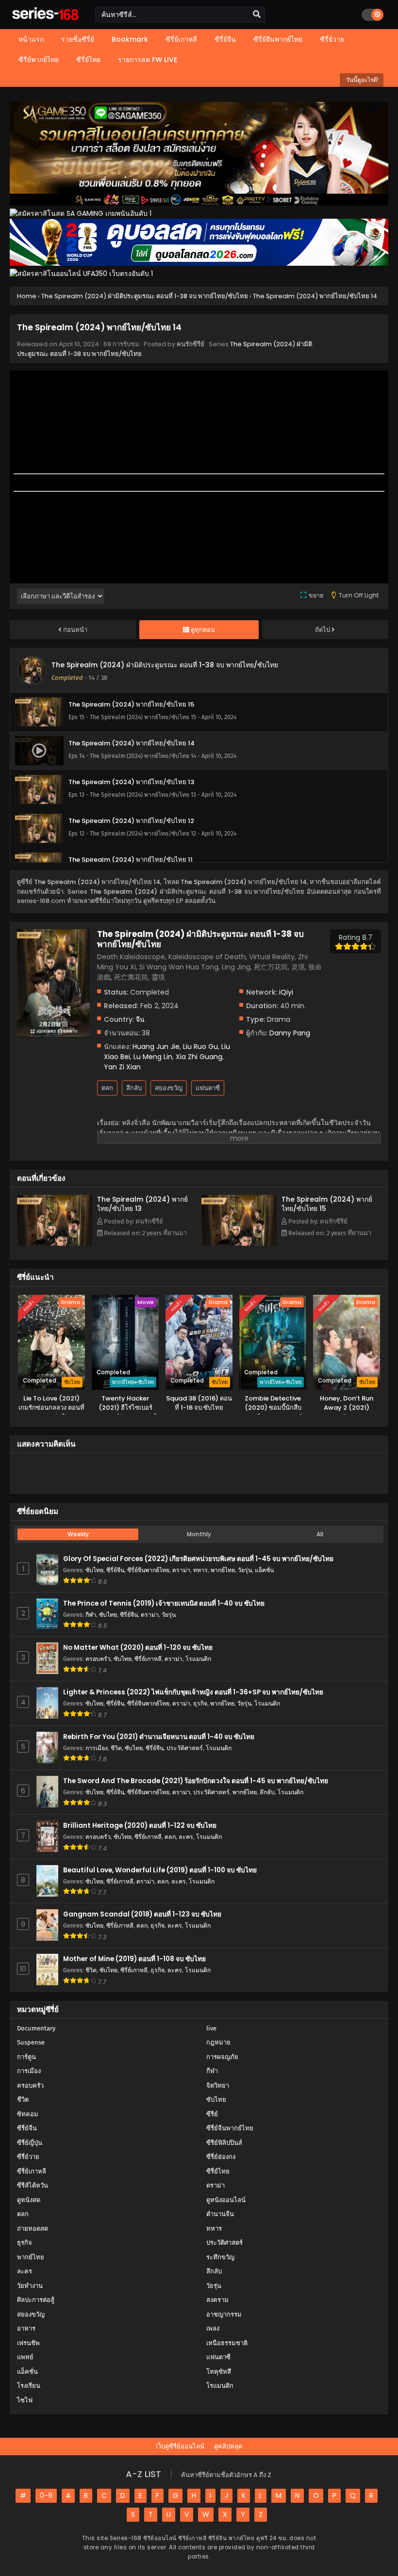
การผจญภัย (222, 2057)
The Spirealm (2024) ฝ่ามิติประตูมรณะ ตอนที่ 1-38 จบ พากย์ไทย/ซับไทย (165, 665)
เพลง (213, 2328)
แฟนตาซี (208, 1088)
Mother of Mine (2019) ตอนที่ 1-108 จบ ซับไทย (134, 1959)
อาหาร (26, 2328)
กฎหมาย (218, 2042)
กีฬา (91, 1615)
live (211, 2028)
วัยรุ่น (245, 1570)
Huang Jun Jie (156, 1046)
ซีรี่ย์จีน (115, 1570)
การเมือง (97, 1748)
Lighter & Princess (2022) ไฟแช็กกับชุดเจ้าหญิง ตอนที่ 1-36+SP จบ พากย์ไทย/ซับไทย (193, 1692)
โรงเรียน (29, 2386)
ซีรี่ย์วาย (28, 2157)
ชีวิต (116, 1748)
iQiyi (286, 992)
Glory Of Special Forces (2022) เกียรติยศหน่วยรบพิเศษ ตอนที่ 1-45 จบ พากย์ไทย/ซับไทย (198, 1559)
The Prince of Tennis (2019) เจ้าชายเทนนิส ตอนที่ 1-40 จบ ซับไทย (164, 1603)
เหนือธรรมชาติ (227, 2343)
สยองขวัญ (169, 1088)
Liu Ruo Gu (200, 1046)
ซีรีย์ (212, 2114)
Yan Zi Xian (122, 1067)
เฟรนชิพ (28, 2343)
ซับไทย (94, 1570)
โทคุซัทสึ (219, 2372)
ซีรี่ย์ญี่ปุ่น (30, 2143)
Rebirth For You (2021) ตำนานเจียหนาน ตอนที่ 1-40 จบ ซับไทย (159, 1737)
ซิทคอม (28, 2114)
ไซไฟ (25, 2400)
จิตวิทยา (218, 2085)
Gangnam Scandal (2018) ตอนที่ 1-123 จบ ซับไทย (142, 1914)
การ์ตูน (26, 2057)
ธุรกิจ (200, 1703)
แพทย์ (25, 2357)
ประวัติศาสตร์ (185, 1748)
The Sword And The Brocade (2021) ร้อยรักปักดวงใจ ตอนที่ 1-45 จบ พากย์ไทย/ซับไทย (196, 1781)
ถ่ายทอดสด (33, 2229)
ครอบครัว (98, 1659)
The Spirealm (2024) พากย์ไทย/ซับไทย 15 (327, 1204)
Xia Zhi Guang (199, 1057)
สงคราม (217, 2300)
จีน (140, 1019)
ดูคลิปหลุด (228, 2446)
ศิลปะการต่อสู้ (36, 2300)
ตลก (107, 1088)
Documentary (36, 2028)
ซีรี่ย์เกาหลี (148, 1659)
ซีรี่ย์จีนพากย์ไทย (148, 1570)
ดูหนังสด (29, 2200)
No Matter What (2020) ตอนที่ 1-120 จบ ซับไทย (138, 1648)
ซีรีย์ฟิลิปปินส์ (224, 2143)
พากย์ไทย (223, 1570)
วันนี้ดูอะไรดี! (362, 80)
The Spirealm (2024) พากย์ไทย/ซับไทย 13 (142, 1204)
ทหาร (200, 1570)
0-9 (46, 2495)
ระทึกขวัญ (220, 2257)
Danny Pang (290, 1033)
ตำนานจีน (220, 2214)
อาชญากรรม (224, 2314)
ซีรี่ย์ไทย (218, 2171)
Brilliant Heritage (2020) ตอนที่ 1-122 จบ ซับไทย (140, 1826)
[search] (257, 15)
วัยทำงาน (30, 2286)
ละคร (186, 1837)
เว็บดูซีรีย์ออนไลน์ (180, 2446)
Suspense (31, 2042)
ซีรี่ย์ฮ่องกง (221, 2157)
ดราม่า (181, 1570)
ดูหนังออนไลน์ (226, 2200)
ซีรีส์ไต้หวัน (33, 2185)
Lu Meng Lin (153, 1057)
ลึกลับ (134, 1088)
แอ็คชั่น (264, 1570)
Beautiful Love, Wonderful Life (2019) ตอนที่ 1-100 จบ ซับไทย (160, 1870)
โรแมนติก (198, 1659)
